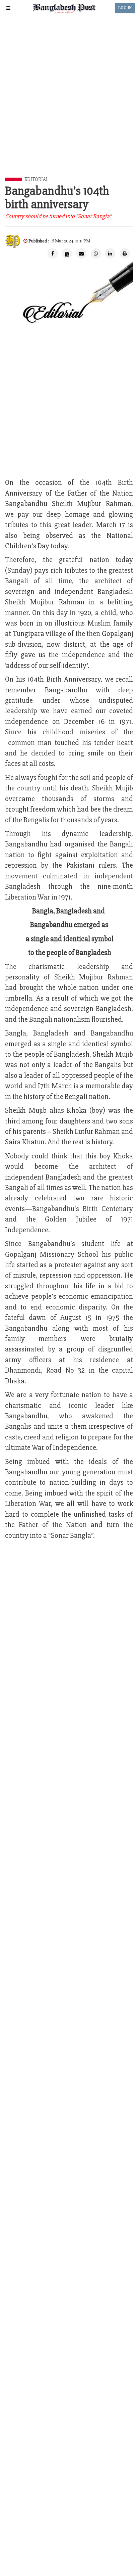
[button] (8, 8)
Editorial (36, 179)
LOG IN (125, 8)
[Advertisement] (69, 105)
